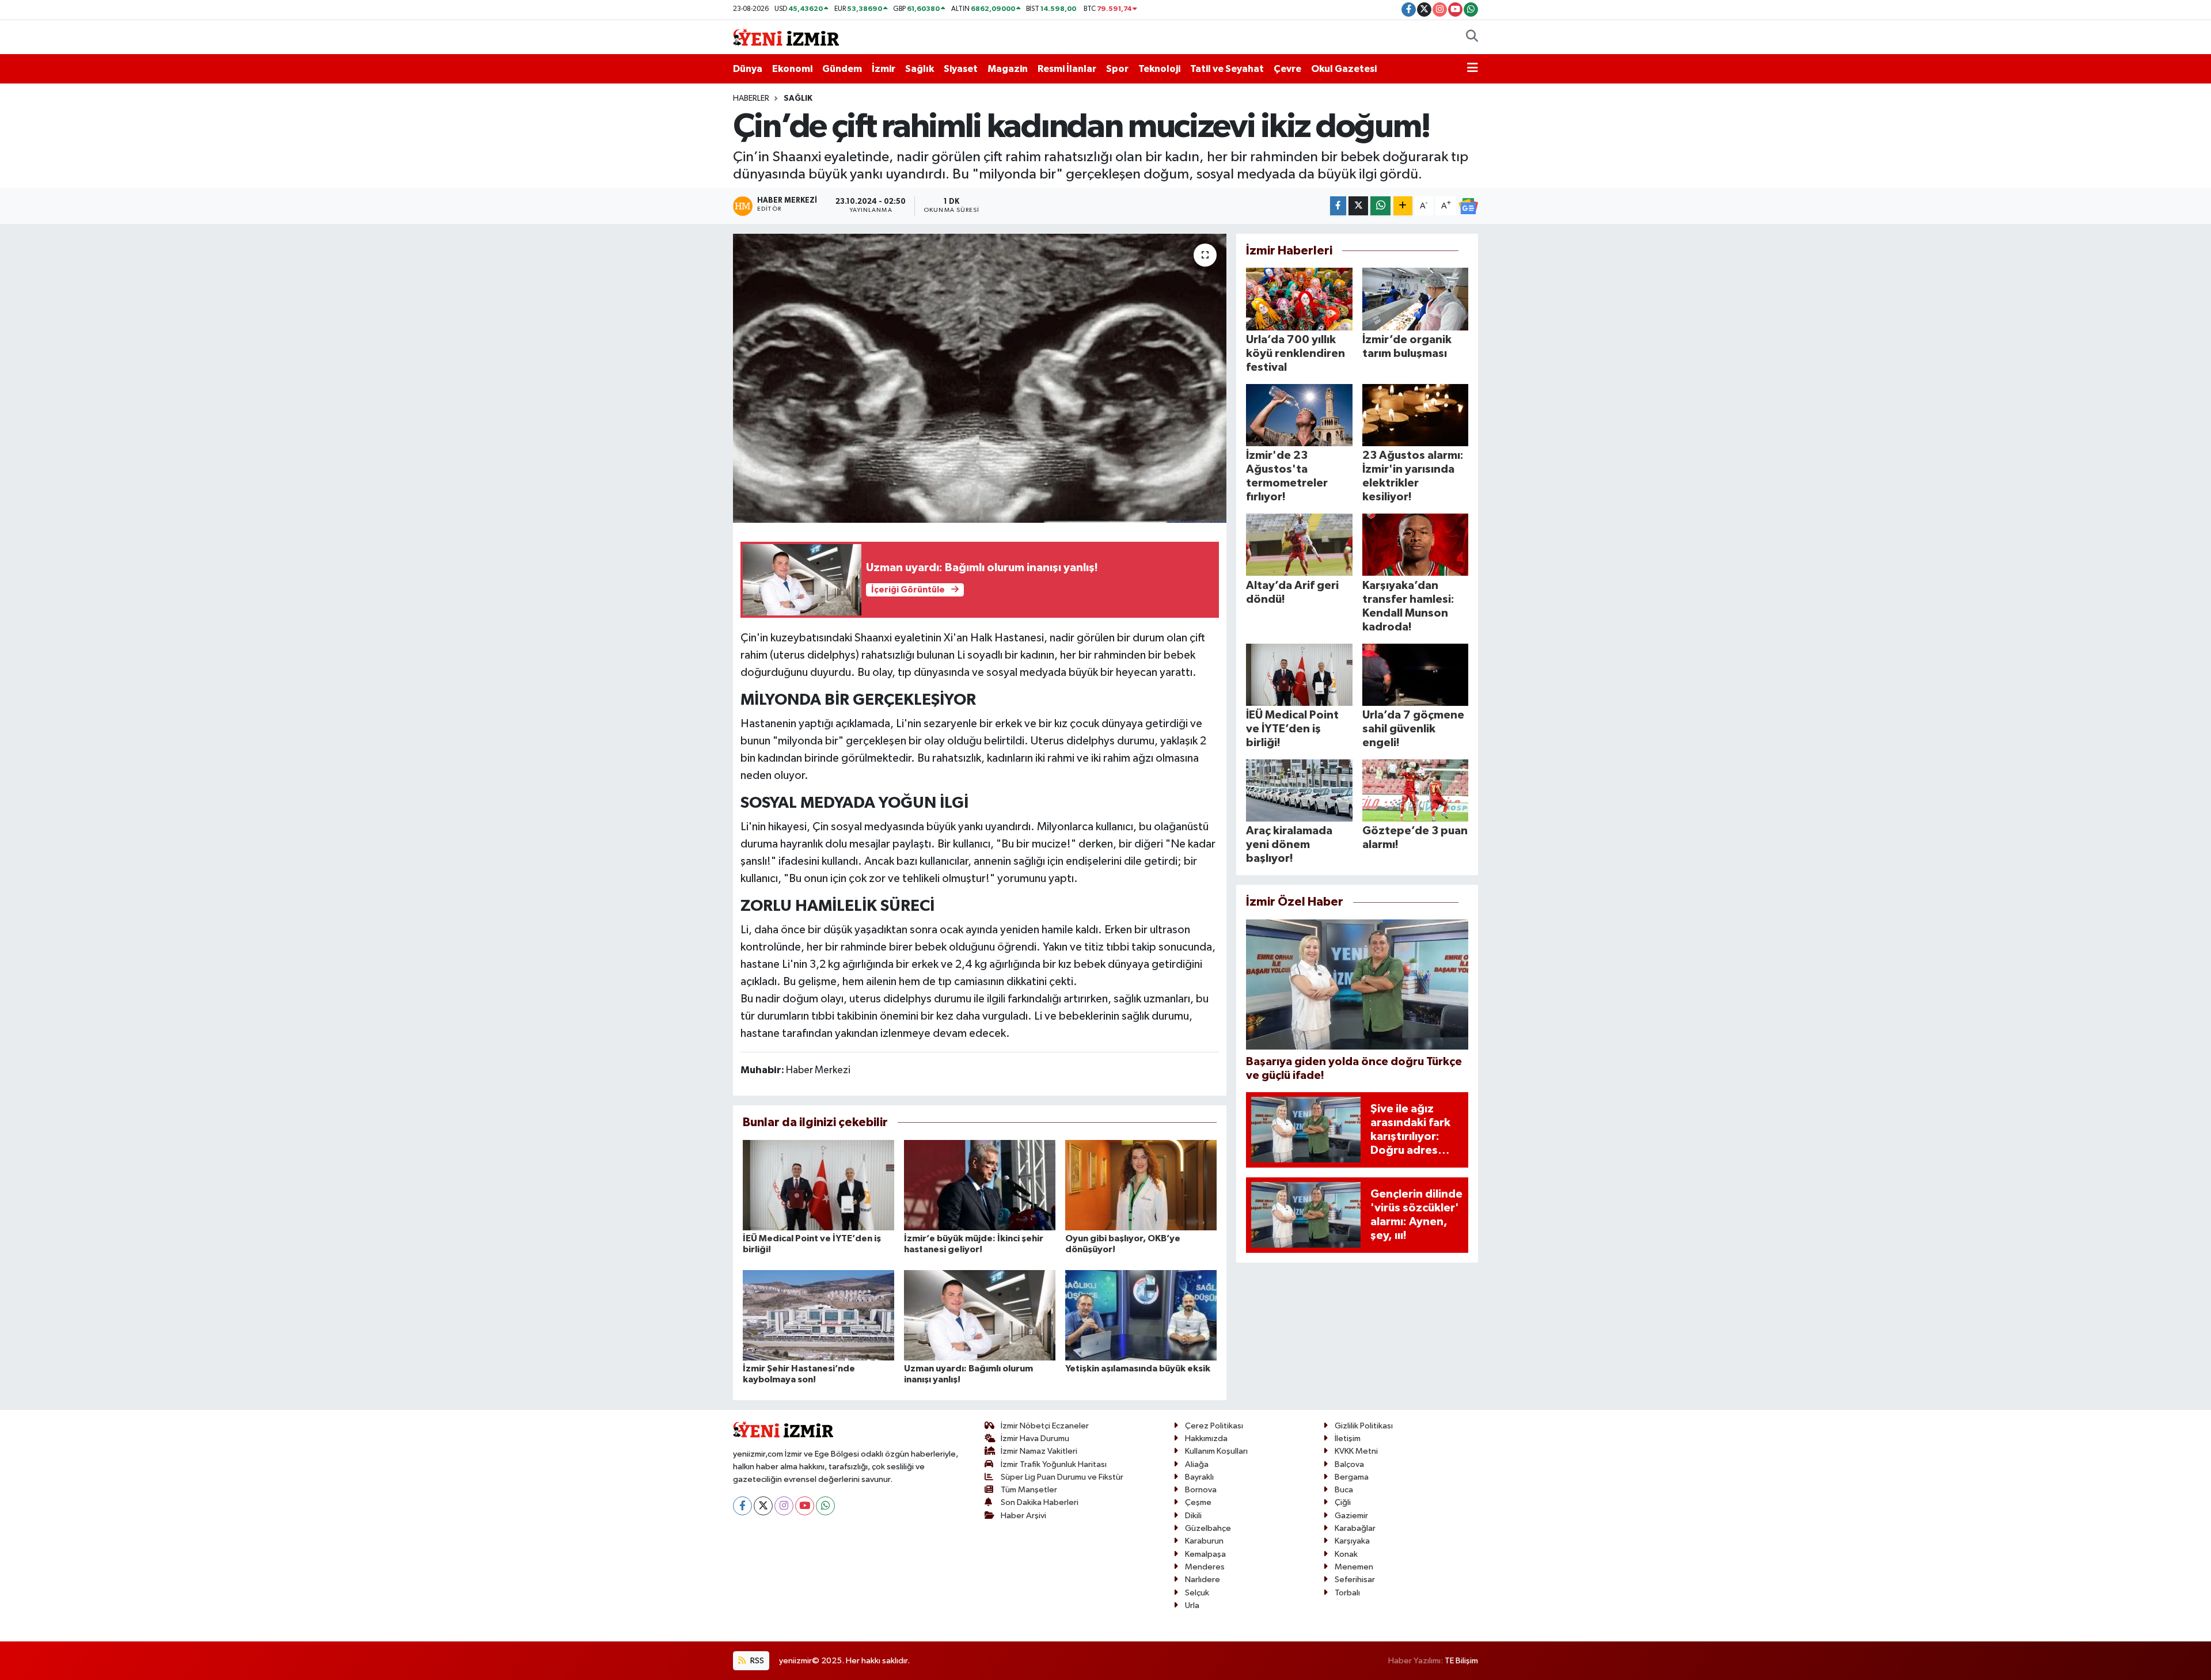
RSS (756, 1661)
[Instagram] (784, 1506)
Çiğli (1343, 1502)
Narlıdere (1203, 1580)
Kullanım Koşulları (1216, 1451)
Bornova (1201, 1490)
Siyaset (961, 69)
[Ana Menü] (1473, 69)
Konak (1346, 1554)
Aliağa (1197, 1464)
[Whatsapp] (825, 1506)
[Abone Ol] (1468, 206)
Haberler (751, 98)
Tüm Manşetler (1029, 1490)
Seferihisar (1355, 1580)
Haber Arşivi (1023, 1516)
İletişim (1348, 1438)
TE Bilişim (1461, 1661)
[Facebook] (742, 1506)
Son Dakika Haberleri (1040, 1502)
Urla (1192, 1605)
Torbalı (1347, 1593)
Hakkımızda (1206, 1438)
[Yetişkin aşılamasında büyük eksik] (1141, 1315)
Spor (1117, 69)
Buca (1344, 1490)
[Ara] (1472, 37)
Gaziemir (1351, 1516)
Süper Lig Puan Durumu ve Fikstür (1062, 1477)
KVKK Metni (1356, 1451)
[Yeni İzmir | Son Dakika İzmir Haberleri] (786, 37)
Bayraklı (1199, 1477)
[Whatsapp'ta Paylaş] (1380, 206)
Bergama (1352, 1477)
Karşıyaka (1352, 1541)
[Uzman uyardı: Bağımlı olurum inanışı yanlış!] (980, 1315)
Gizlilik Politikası (1364, 1426)
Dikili (1193, 1516)
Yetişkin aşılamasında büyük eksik (1138, 1369)
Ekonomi (792, 69)
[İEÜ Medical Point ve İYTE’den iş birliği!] (818, 1185)
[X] (763, 1506)
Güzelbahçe (1208, 1528)
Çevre (1287, 69)
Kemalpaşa (1205, 1554)
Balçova (1349, 1464)
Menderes (1205, 1567)
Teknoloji (1159, 69)
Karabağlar (1355, 1528)
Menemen (1354, 1567)
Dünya (748, 69)
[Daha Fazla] (1403, 206)
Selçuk (1197, 1593)
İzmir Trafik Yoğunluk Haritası (1054, 1464)
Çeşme (1198, 1502)
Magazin (1008, 69)
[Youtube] (805, 1506)
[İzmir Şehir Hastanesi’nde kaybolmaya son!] (818, 1315)
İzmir (884, 69)
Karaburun (1204, 1541)
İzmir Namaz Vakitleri (1039, 1451)
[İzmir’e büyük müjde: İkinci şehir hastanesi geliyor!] (980, 1185)
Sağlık (920, 69)
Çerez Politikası (1214, 1426)
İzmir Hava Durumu (1035, 1438)
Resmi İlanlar (1067, 69)
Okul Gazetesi (1344, 69)
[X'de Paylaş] (1358, 206)
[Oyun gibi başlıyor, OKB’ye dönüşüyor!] (1141, 1185)
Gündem (842, 69)
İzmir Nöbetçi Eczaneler (1045, 1426)
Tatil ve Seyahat (1227, 69)
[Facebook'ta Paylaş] (1338, 206)
